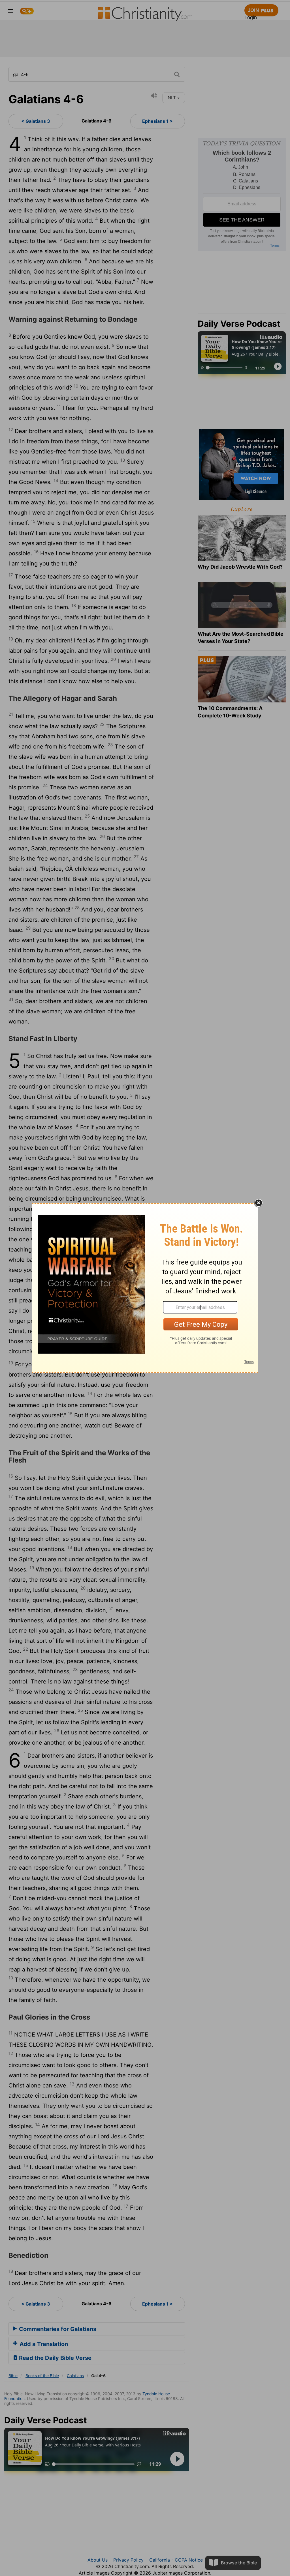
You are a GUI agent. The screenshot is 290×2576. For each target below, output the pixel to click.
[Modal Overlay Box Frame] (145, 1288)
